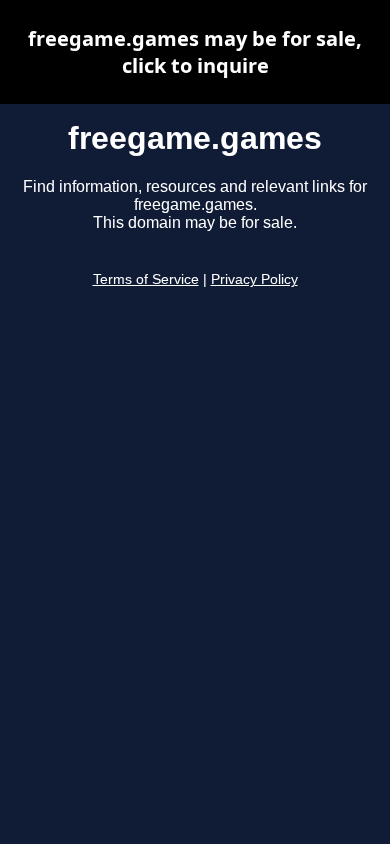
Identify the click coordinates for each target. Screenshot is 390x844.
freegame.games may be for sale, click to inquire (195, 52)
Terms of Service (146, 279)
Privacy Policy (254, 279)
